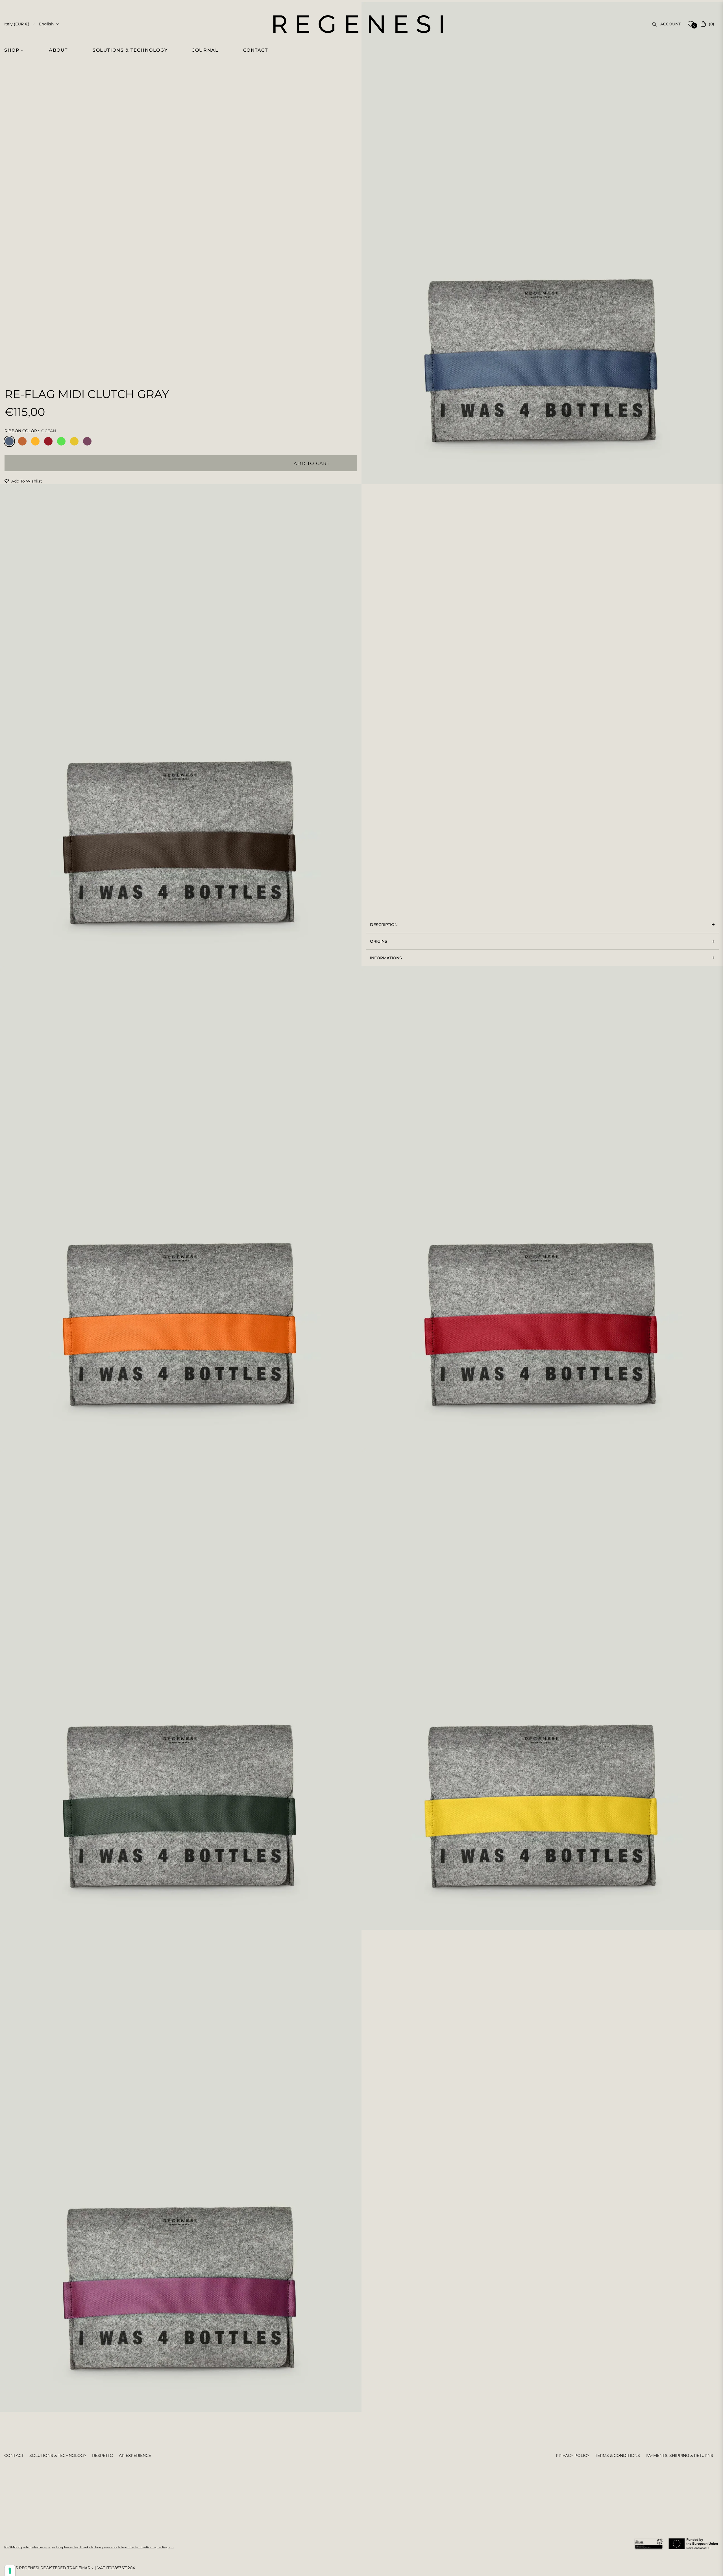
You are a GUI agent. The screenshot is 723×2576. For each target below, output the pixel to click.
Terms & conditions (618, 2455)
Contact (14, 2455)
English (46, 24)
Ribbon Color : (30, 431)
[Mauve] (87, 441)
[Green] (61, 441)
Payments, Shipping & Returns (679, 2455)
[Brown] (22, 441)
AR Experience (135, 2455)
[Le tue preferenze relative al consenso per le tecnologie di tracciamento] (10, 2571)
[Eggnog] (74, 441)
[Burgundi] (48, 441)
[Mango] (35, 441)
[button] (17, 50)
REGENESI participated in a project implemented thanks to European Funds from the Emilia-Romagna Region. (89, 2547)
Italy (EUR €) (17, 24)
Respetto (103, 2455)
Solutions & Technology (58, 2455)
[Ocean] (9, 441)
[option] (542, 243)
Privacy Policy (573, 2455)
